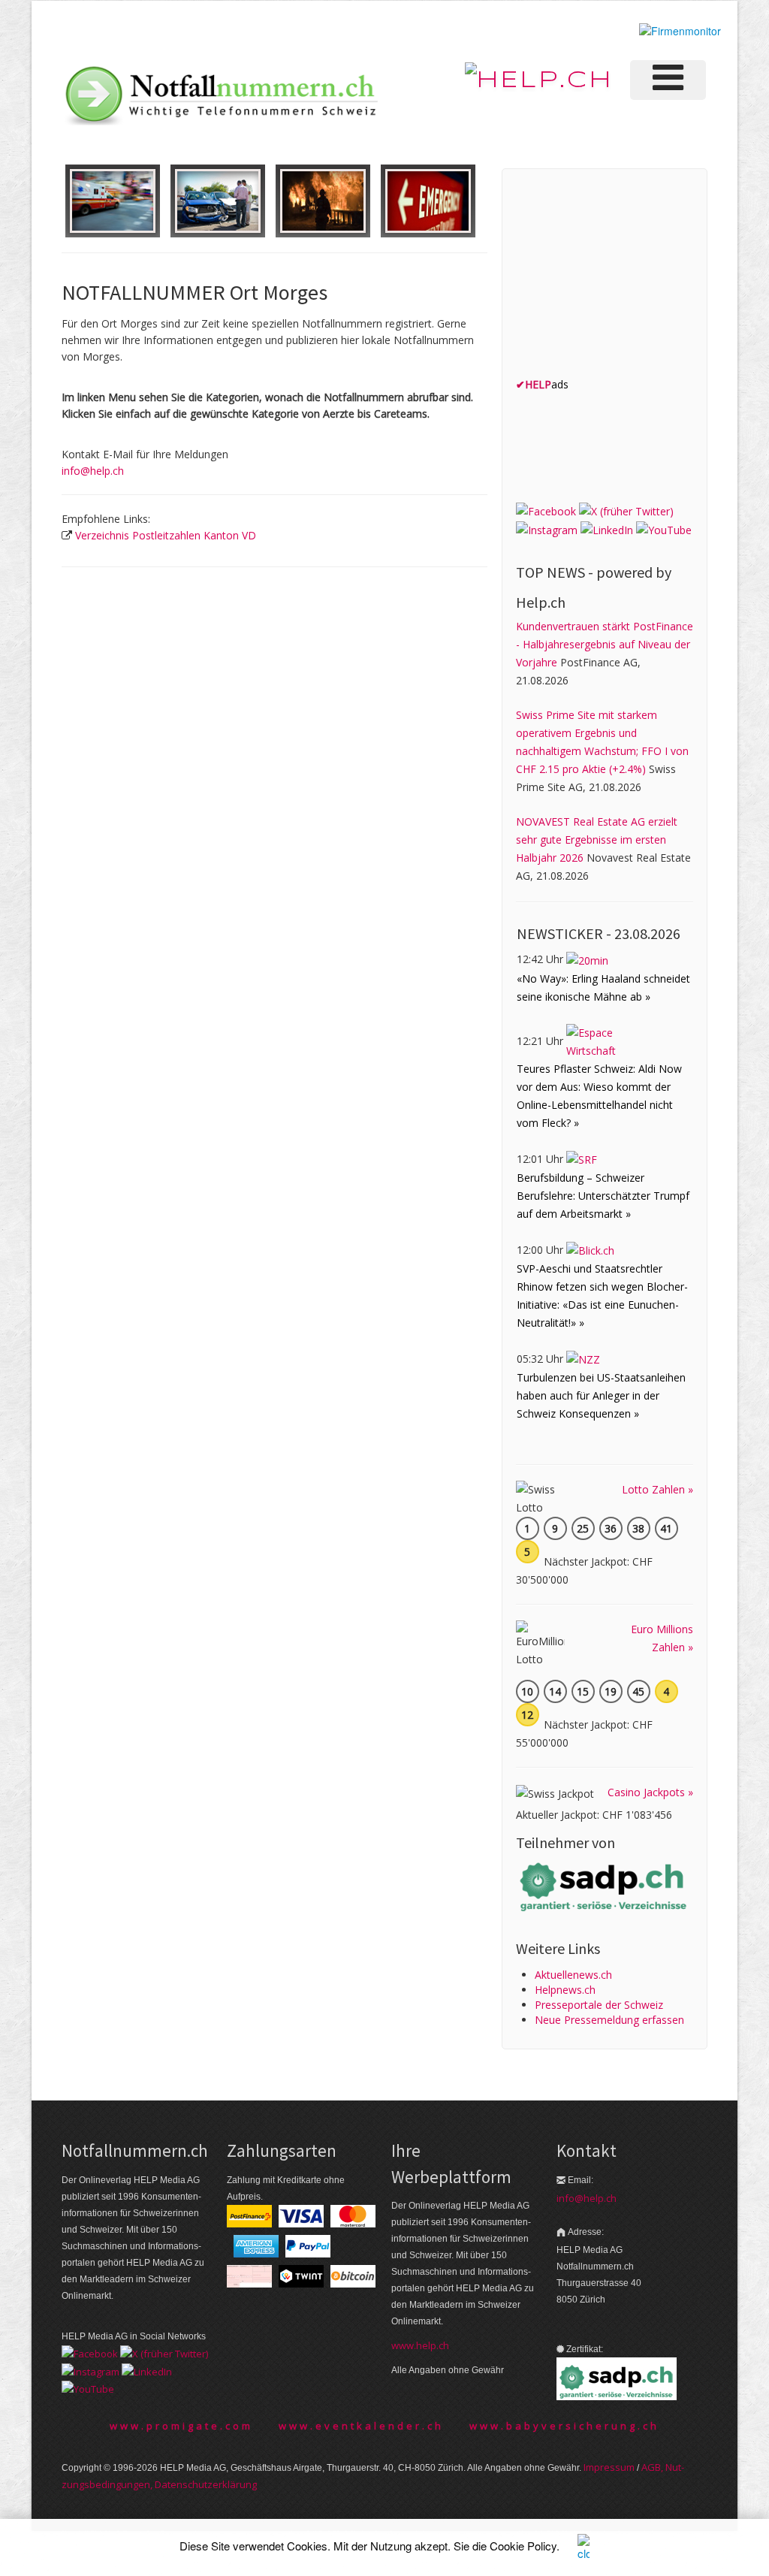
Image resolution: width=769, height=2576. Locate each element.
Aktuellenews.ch (573, 1975)
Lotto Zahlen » (657, 1489)
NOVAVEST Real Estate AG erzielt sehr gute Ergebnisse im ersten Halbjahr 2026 (597, 840)
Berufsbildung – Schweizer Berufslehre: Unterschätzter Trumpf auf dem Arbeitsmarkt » (603, 1196)
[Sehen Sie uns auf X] (626, 510)
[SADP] (605, 1886)
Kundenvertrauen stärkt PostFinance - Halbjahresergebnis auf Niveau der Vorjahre (605, 644)
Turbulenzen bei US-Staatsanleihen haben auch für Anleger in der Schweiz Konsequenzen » (601, 1395)
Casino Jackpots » (650, 1792)
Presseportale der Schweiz (599, 2005)
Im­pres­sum (609, 2467)
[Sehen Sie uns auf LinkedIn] (607, 529)
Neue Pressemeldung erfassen (609, 2020)
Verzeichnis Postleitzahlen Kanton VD (166, 535)
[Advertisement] (629, 276)
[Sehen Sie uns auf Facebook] (546, 510)
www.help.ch (420, 2345)
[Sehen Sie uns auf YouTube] (664, 529)
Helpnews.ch (565, 1990)
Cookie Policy (523, 2546)
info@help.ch (93, 471)
